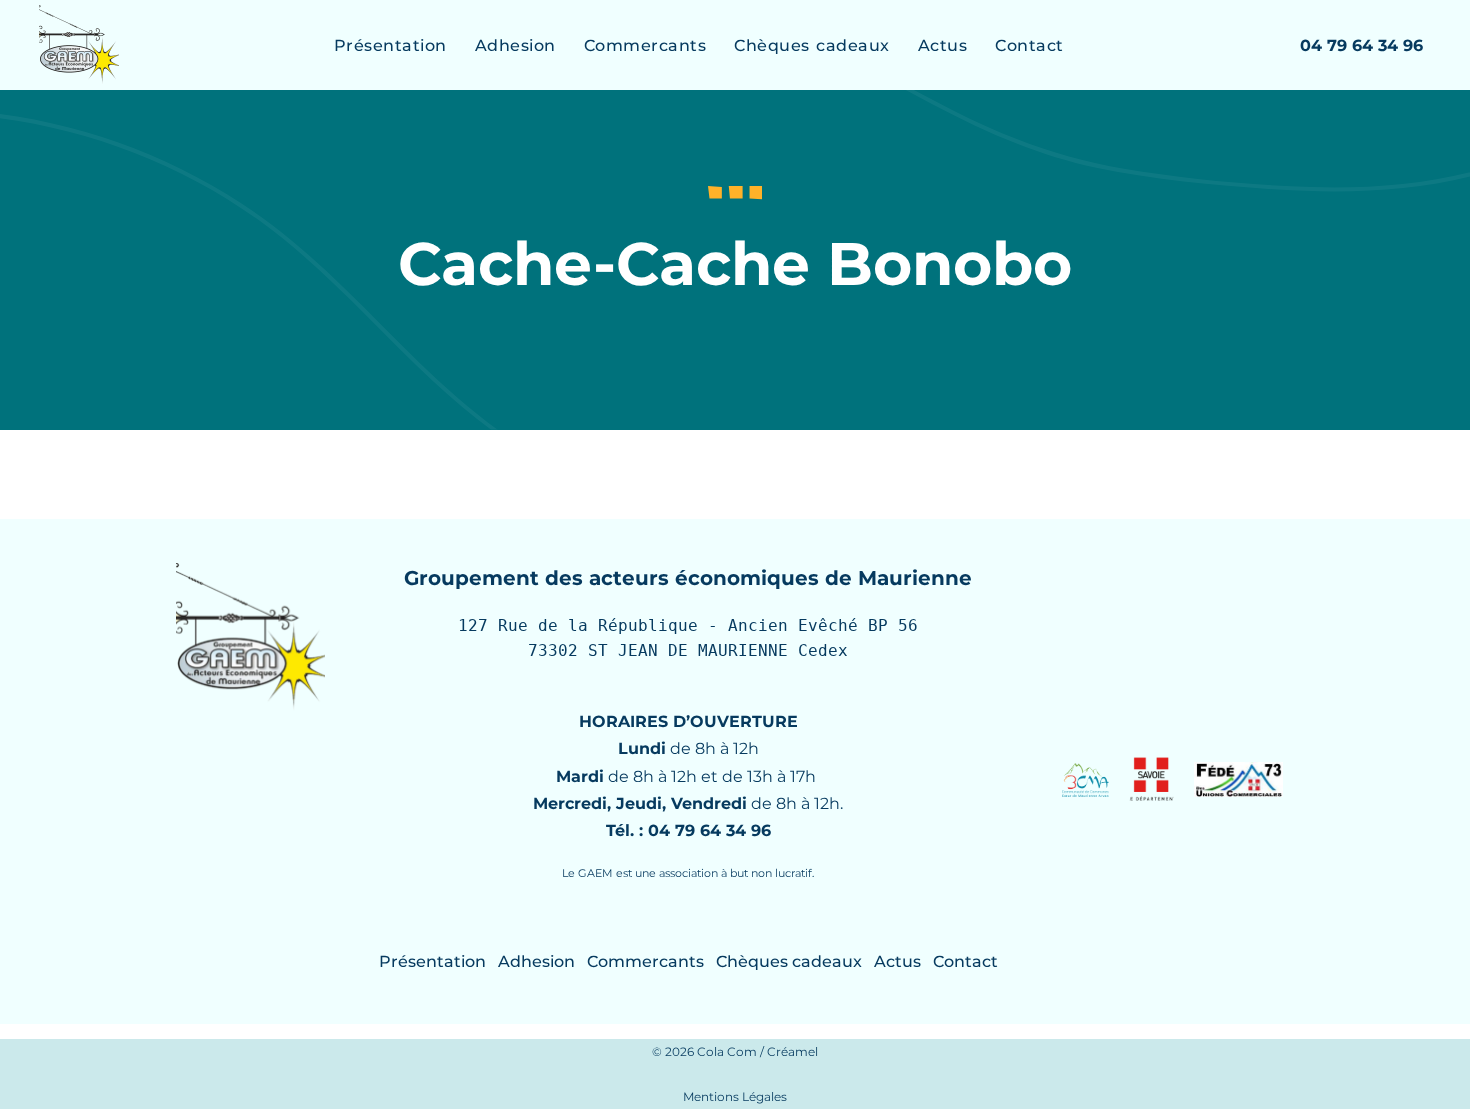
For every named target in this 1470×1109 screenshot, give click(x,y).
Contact (1029, 45)
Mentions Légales (735, 1096)
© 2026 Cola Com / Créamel (735, 1051)
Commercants (645, 45)
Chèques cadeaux (811, 45)
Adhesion (515, 45)
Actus (943, 45)
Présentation (390, 45)
